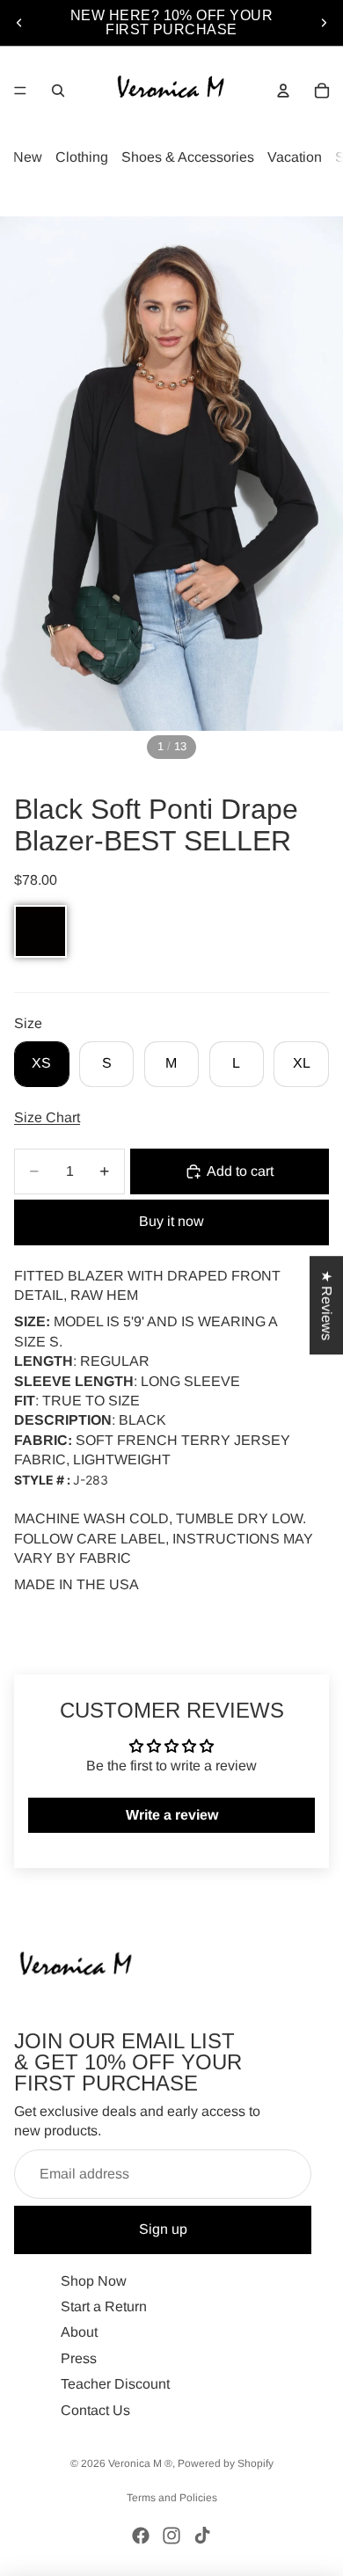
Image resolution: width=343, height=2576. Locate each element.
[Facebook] (141, 2536)
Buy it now (171, 1221)
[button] (40, 931)
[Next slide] (324, 23)
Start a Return (104, 2306)
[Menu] (20, 91)
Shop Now (94, 2280)
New (28, 157)
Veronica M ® (140, 2463)
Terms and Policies (172, 2498)
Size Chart (47, 1117)
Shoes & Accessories (188, 157)
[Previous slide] (19, 23)
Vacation (295, 157)
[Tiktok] (202, 2536)
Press (79, 2357)
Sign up (163, 2229)
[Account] (283, 91)
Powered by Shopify (226, 2463)
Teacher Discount (115, 2384)
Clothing (82, 157)
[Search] (58, 91)
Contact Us (95, 2409)
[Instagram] (171, 2536)
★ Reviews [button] (327, 1305)
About (79, 2332)
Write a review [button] (172, 1815)
